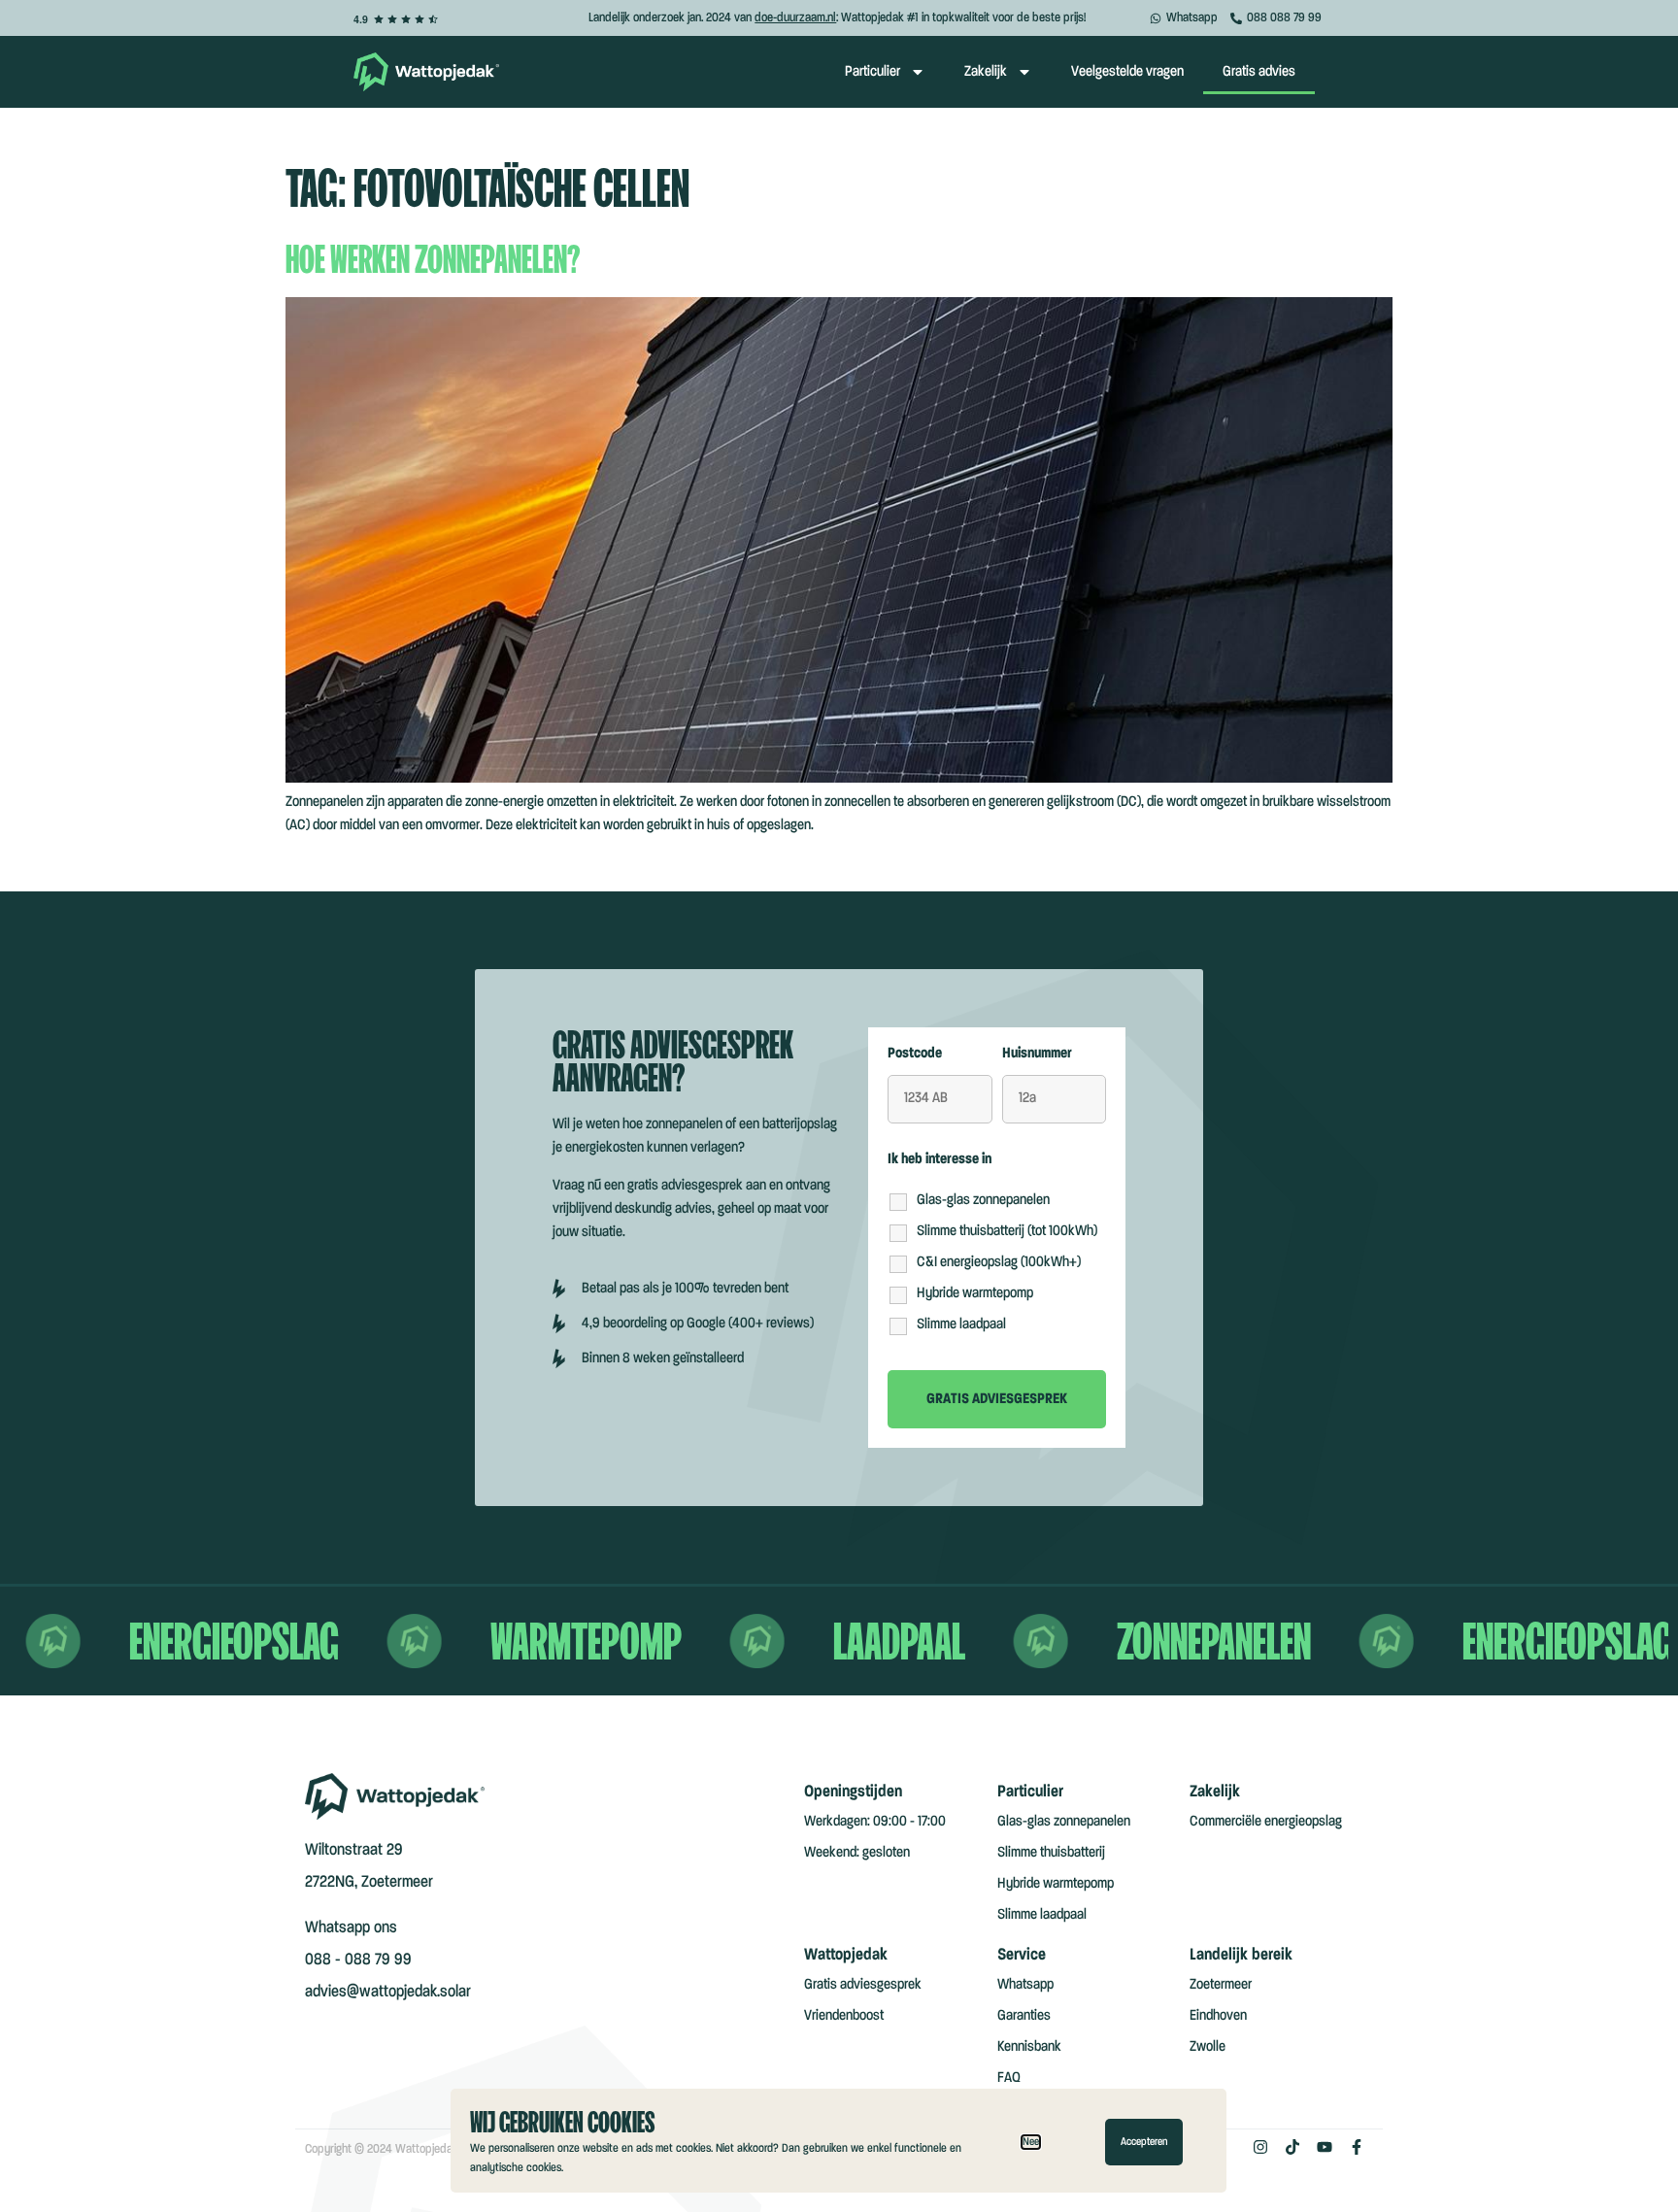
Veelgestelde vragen (1127, 72)
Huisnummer (1037, 1054)
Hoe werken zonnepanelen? (433, 258)
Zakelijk (986, 72)
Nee (1031, 2142)
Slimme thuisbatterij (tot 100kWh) (1007, 1231)
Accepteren (1144, 2142)
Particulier (873, 72)
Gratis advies (1259, 72)
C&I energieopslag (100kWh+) (999, 1262)
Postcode (915, 1054)
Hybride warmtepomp (975, 1293)
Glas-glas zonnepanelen (983, 1200)
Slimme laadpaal (961, 1324)
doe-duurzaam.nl (795, 17)
